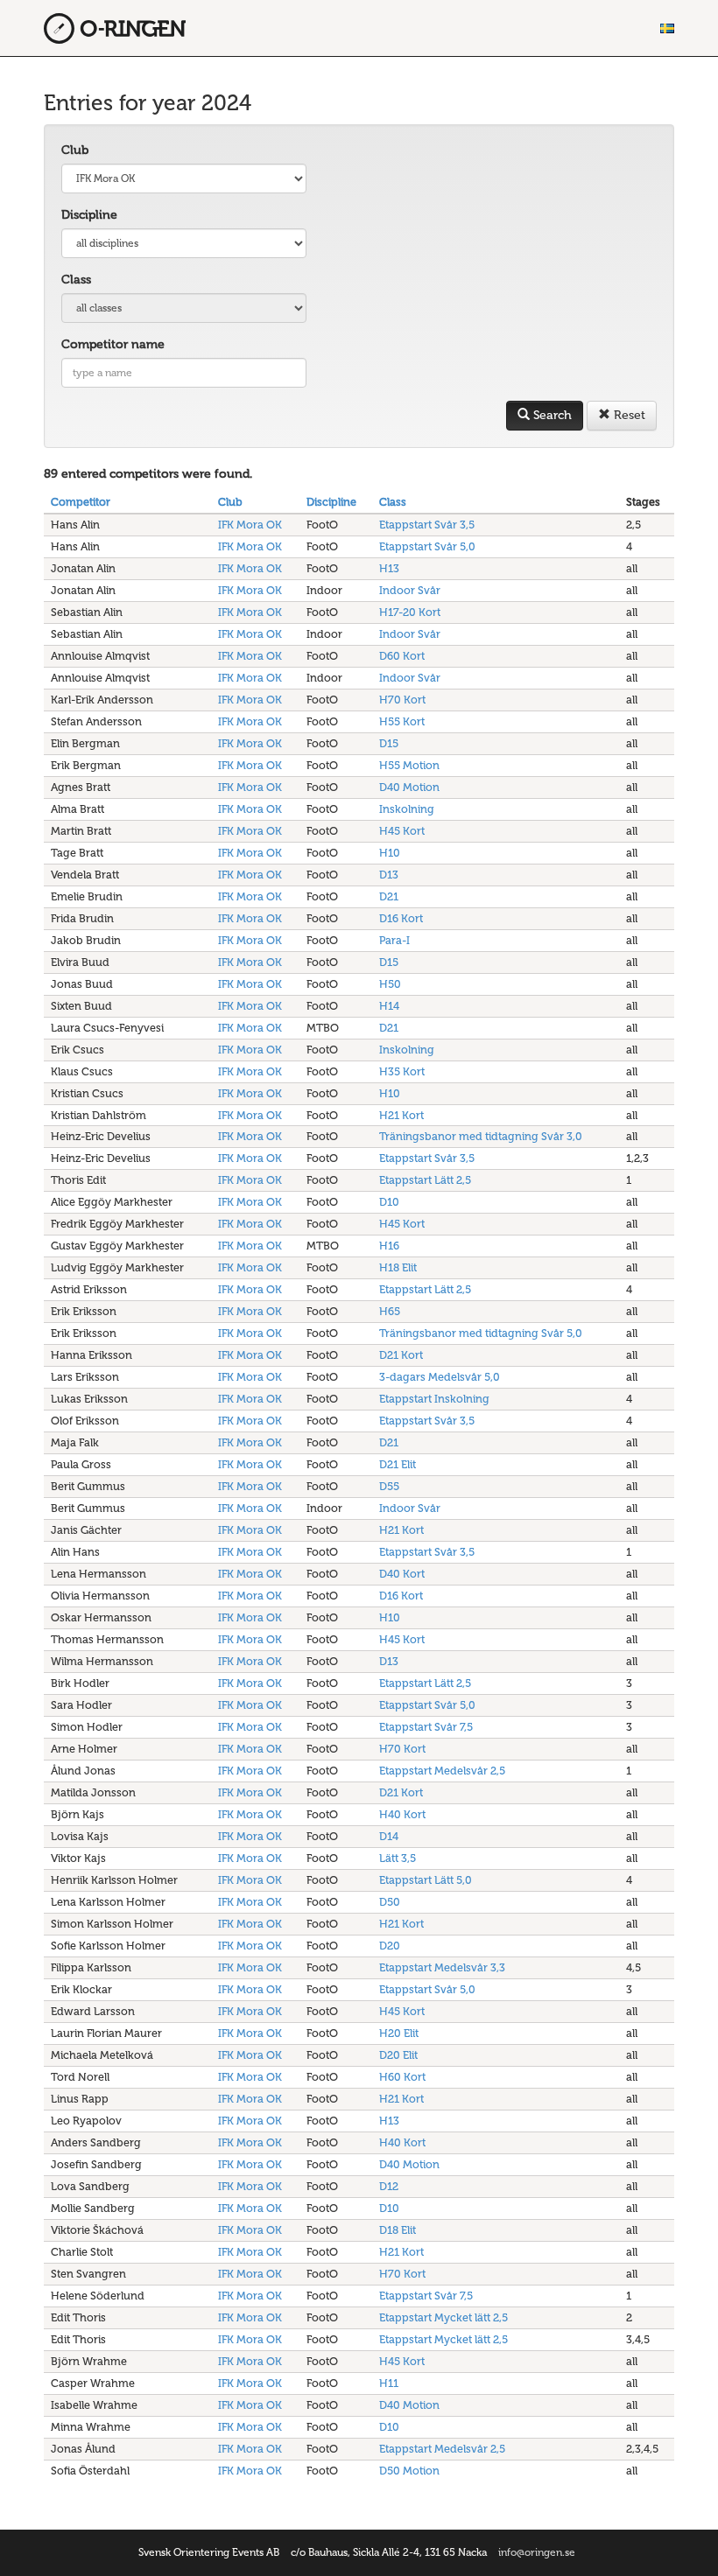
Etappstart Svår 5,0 (427, 546)
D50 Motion (409, 2471)
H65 (390, 1311)
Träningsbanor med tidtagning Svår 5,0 (481, 1333)
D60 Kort (402, 656)
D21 (389, 896)
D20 (390, 1946)
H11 (389, 2383)
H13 (389, 568)
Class (76, 280)
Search (551, 415)
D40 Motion (409, 787)
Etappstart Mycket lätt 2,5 (443, 2317)
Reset (628, 415)
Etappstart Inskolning (434, 1399)
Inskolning (407, 809)
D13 (389, 875)
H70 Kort (402, 700)
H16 (389, 1246)
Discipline (89, 215)
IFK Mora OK (250, 525)
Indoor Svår (410, 590)
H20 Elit (399, 2033)
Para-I (394, 940)
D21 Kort (401, 1355)
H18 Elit (398, 1267)
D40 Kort (402, 1574)
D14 (389, 1836)
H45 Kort (402, 831)
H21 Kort (401, 1115)
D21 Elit (398, 1464)
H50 (390, 984)
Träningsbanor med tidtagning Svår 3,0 (481, 1136)
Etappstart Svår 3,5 (427, 525)
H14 (389, 1006)
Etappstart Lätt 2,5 (425, 1180)
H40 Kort (402, 1814)
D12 (389, 2186)
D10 (389, 1202)
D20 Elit (398, 2055)
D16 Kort (401, 918)
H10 (390, 853)
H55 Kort (402, 721)
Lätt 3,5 (398, 1858)
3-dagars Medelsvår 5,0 (440, 1377)
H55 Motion (409, 765)
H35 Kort (402, 1071)
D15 (389, 743)
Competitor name (113, 344)
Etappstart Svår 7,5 (426, 1727)
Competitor (81, 502)
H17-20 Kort (410, 612)
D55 (389, 1486)
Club (75, 150)
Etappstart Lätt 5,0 (426, 1880)
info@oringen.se (537, 2552)
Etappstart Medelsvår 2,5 (442, 1771)
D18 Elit (398, 2230)
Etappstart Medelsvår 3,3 (442, 1967)
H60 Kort (402, 2077)
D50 (390, 1902)
